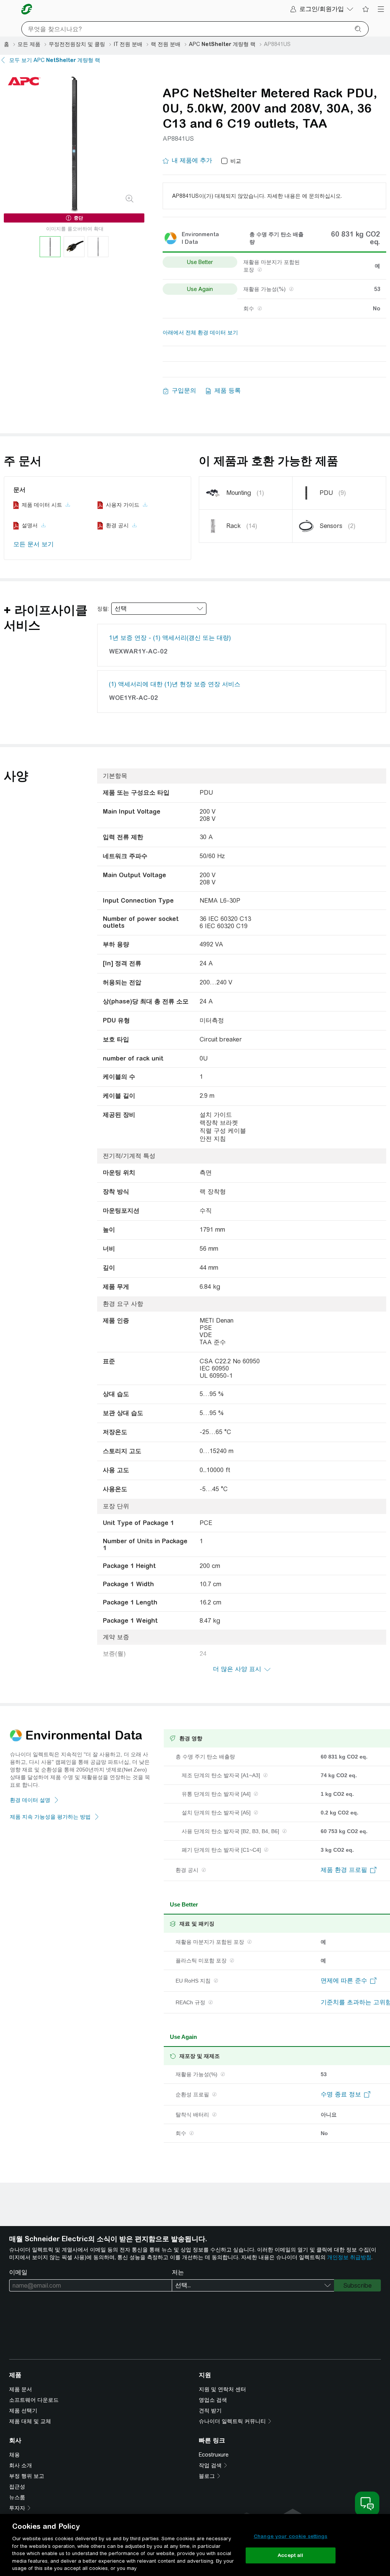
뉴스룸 (17, 2497)
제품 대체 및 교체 (30, 2421)
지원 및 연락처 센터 (222, 2389)
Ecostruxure (214, 2455)
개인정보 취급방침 (349, 2257)
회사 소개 (21, 2465)
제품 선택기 (23, 2411)
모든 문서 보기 (34, 544)
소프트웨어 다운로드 (34, 2400)
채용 (14, 2455)
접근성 (17, 2487)
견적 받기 (210, 2411)
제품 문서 (21, 2389)
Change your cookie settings (291, 2536)
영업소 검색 (213, 2400)
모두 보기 (55, 60)
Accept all (290, 2555)
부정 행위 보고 (27, 2476)
